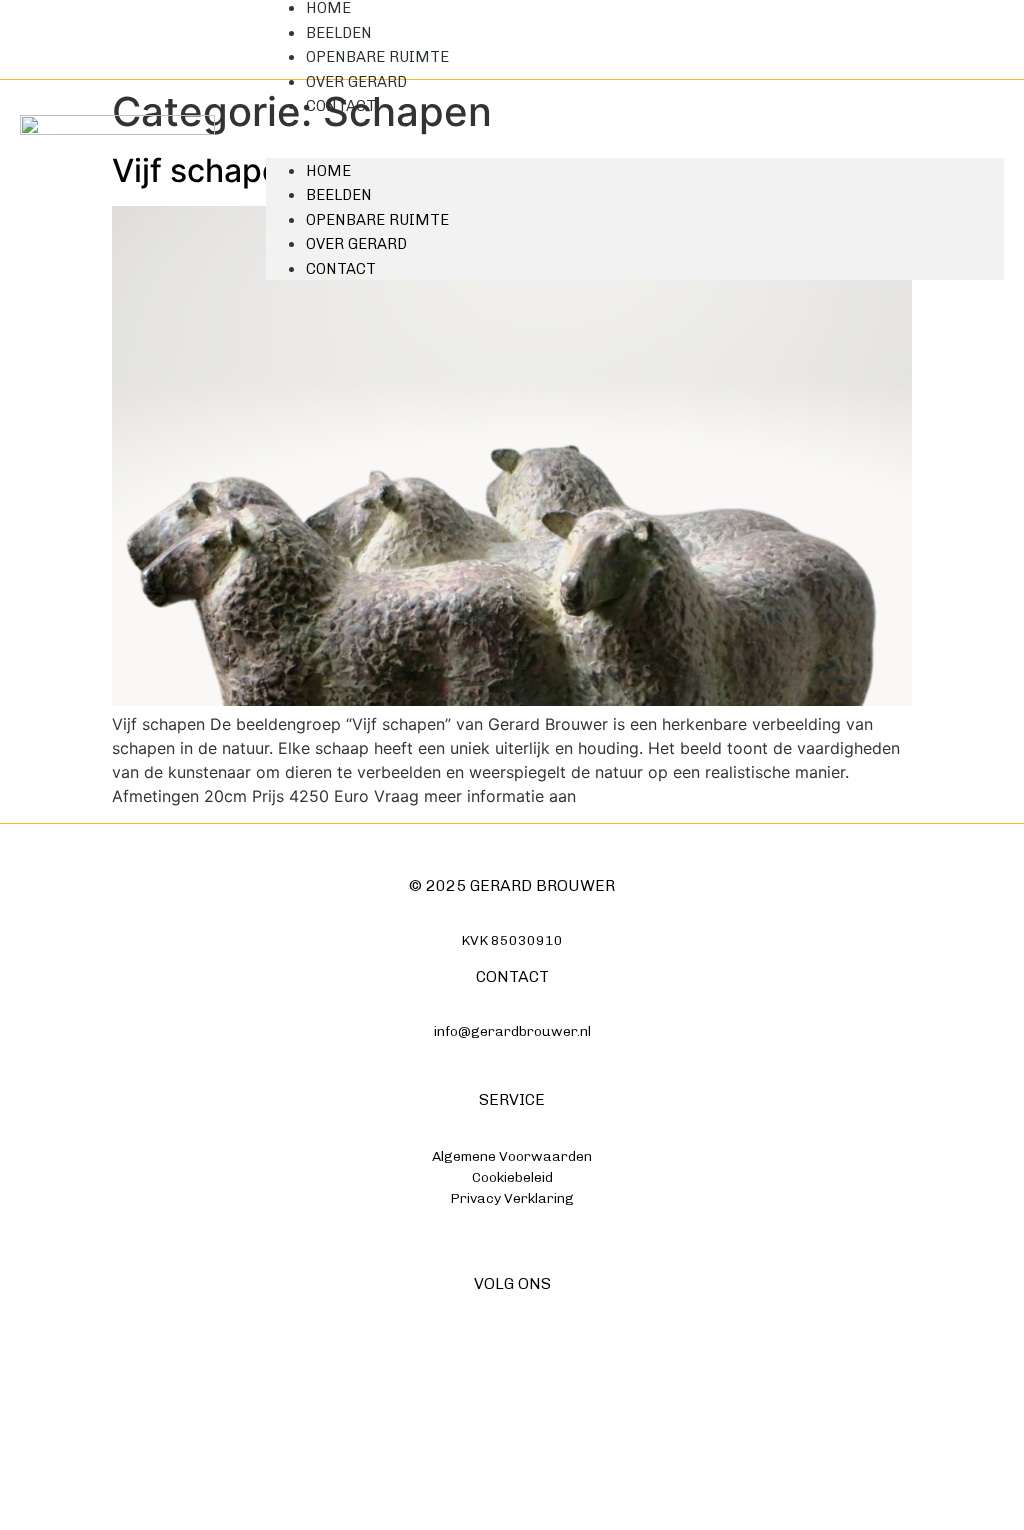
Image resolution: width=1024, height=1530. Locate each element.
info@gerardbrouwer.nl (512, 1031)
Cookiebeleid (512, 1177)
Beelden (339, 195)
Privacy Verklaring (512, 1198)
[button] (635, 130)
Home (328, 171)
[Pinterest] (552, 1366)
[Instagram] (512, 1366)
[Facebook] (472, 1366)
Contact (341, 106)
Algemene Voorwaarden (512, 1156)
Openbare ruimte (377, 220)
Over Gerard (356, 244)
